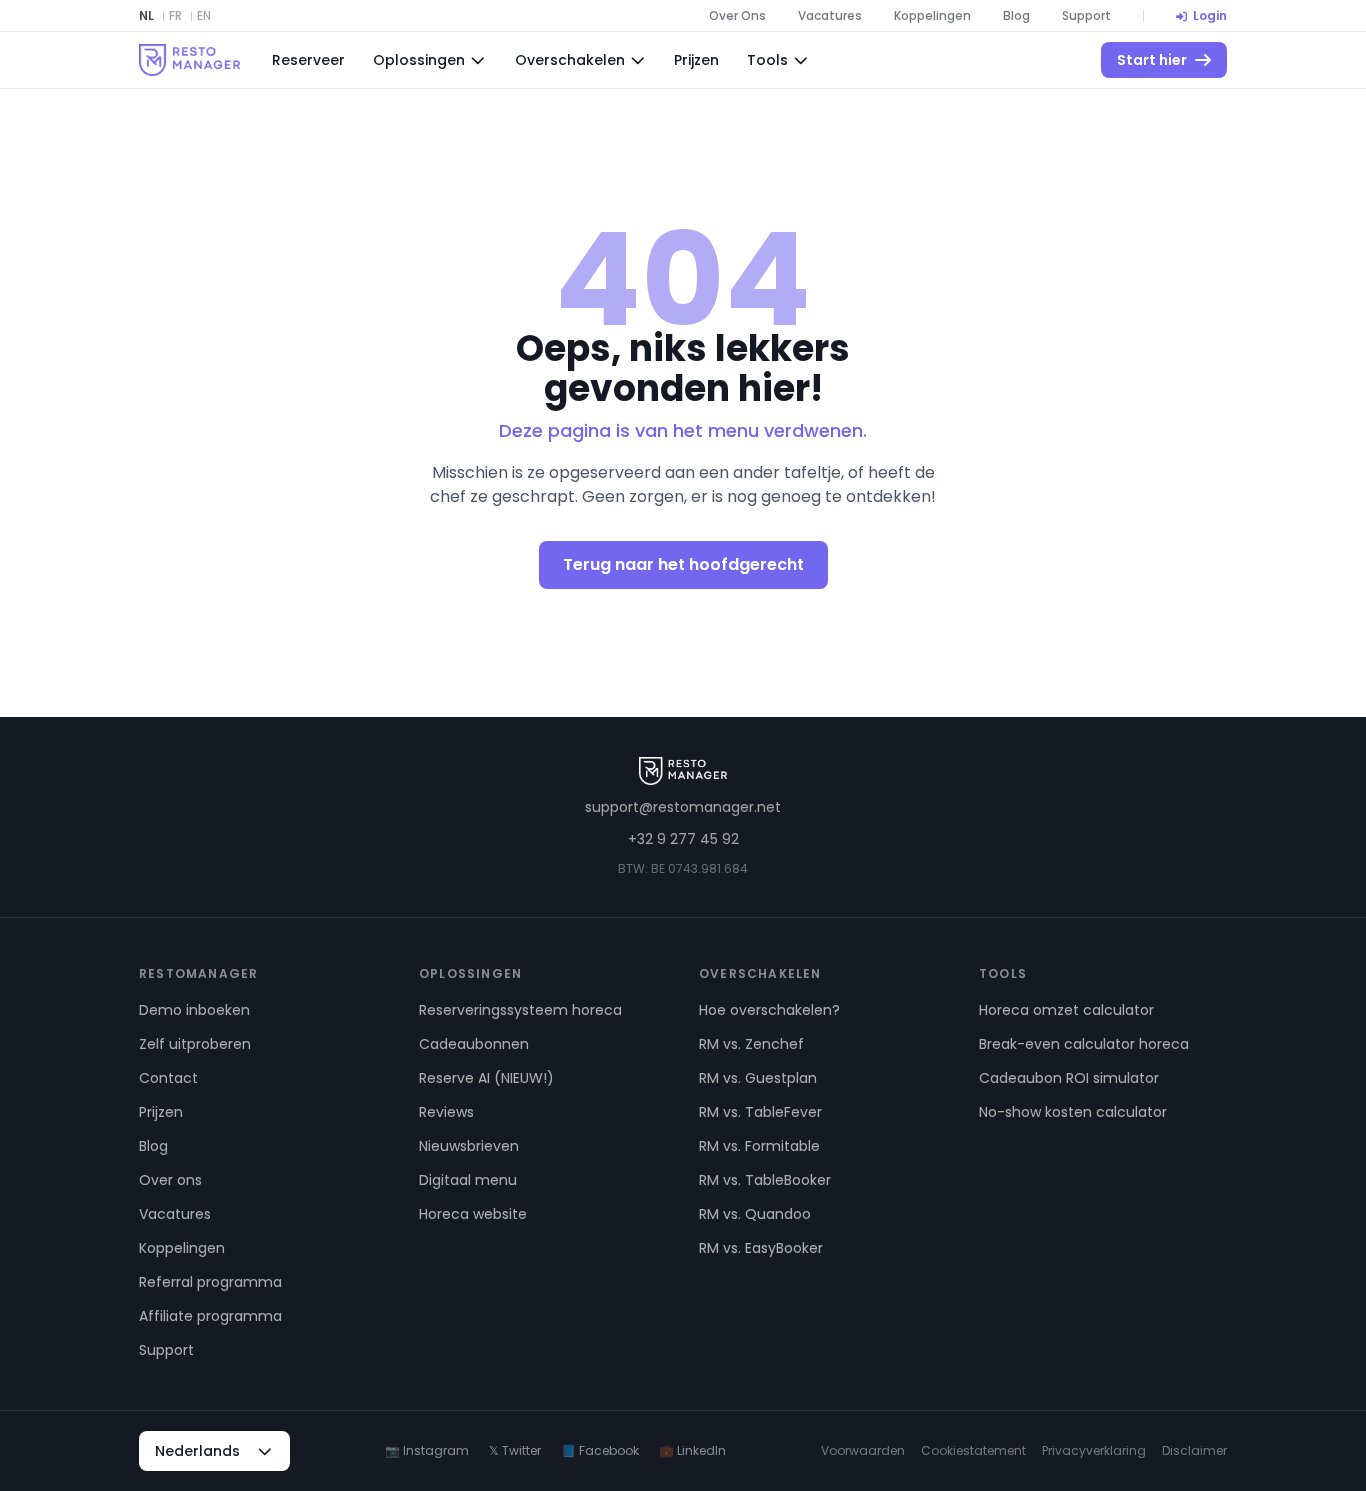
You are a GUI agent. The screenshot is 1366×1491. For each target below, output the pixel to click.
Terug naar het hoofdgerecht (683, 564)
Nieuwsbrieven (469, 1146)
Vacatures (830, 16)
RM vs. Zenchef (751, 1044)
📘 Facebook (600, 1451)
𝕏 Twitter (515, 1451)
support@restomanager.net (683, 807)
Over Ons (737, 16)
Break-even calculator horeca (1084, 1044)
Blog (1016, 16)
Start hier (1152, 60)
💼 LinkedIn (692, 1451)
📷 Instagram (427, 1451)
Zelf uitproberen (195, 1044)
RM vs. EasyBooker (761, 1248)
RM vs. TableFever (760, 1112)
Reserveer (308, 60)
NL (146, 16)
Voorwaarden (863, 1451)
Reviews (446, 1112)
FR (175, 16)
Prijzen (696, 60)
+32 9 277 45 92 (683, 839)
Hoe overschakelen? (769, 1010)
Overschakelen (570, 60)
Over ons (170, 1180)
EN (204, 16)
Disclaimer (1194, 1451)
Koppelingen (932, 16)
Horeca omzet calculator (1066, 1010)
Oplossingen (419, 60)
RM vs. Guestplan (758, 1078)
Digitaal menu (468, 1180)
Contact (168, 1078)
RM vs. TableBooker (765, 1180)
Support (1086, 16)
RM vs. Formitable (759, 1146)
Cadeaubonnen (474, 1044)
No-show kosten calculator (1073, 1112)
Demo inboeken (194, 1010)
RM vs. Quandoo (755, 1214)
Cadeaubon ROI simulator (1069, 1078)
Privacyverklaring (1094, 1451)
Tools (767, 60)
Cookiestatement (973, 1451)
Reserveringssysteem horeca (520, 1010)
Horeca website (473, 1214)
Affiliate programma (210, 1316)
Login (1210, 16)
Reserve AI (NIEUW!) (486, 1078)
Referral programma (210, 1282)
